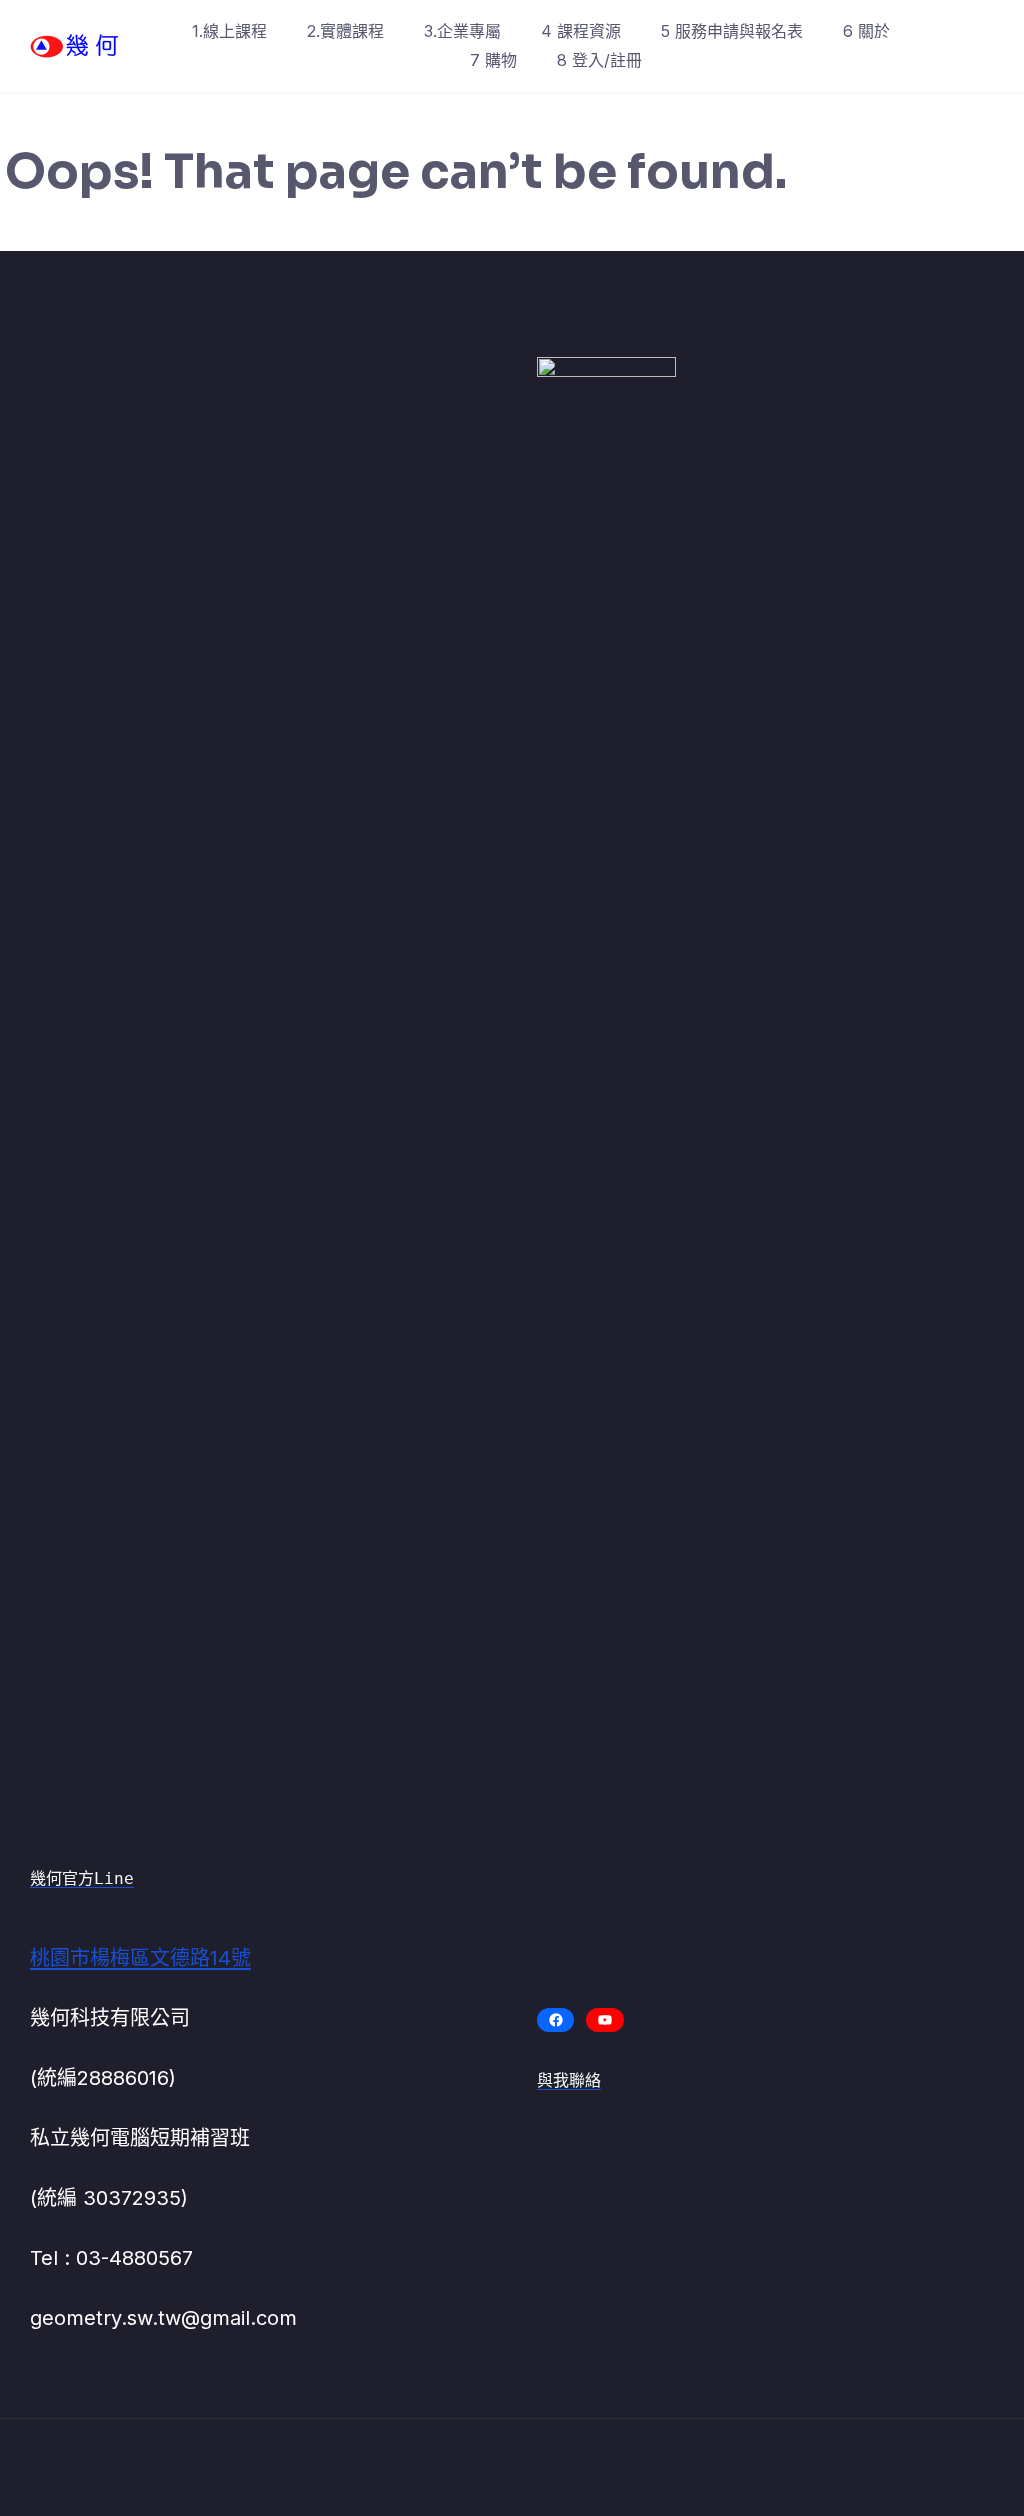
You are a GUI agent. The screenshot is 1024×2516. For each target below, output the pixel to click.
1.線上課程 (229, 31)
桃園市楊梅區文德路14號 (140, 1958)
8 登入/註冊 (599, 60)
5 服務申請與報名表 (732, 31)
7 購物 (493, 60)
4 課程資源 (581, 31)
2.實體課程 (345, 31)
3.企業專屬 (462, 31)
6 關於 (866, 31)
